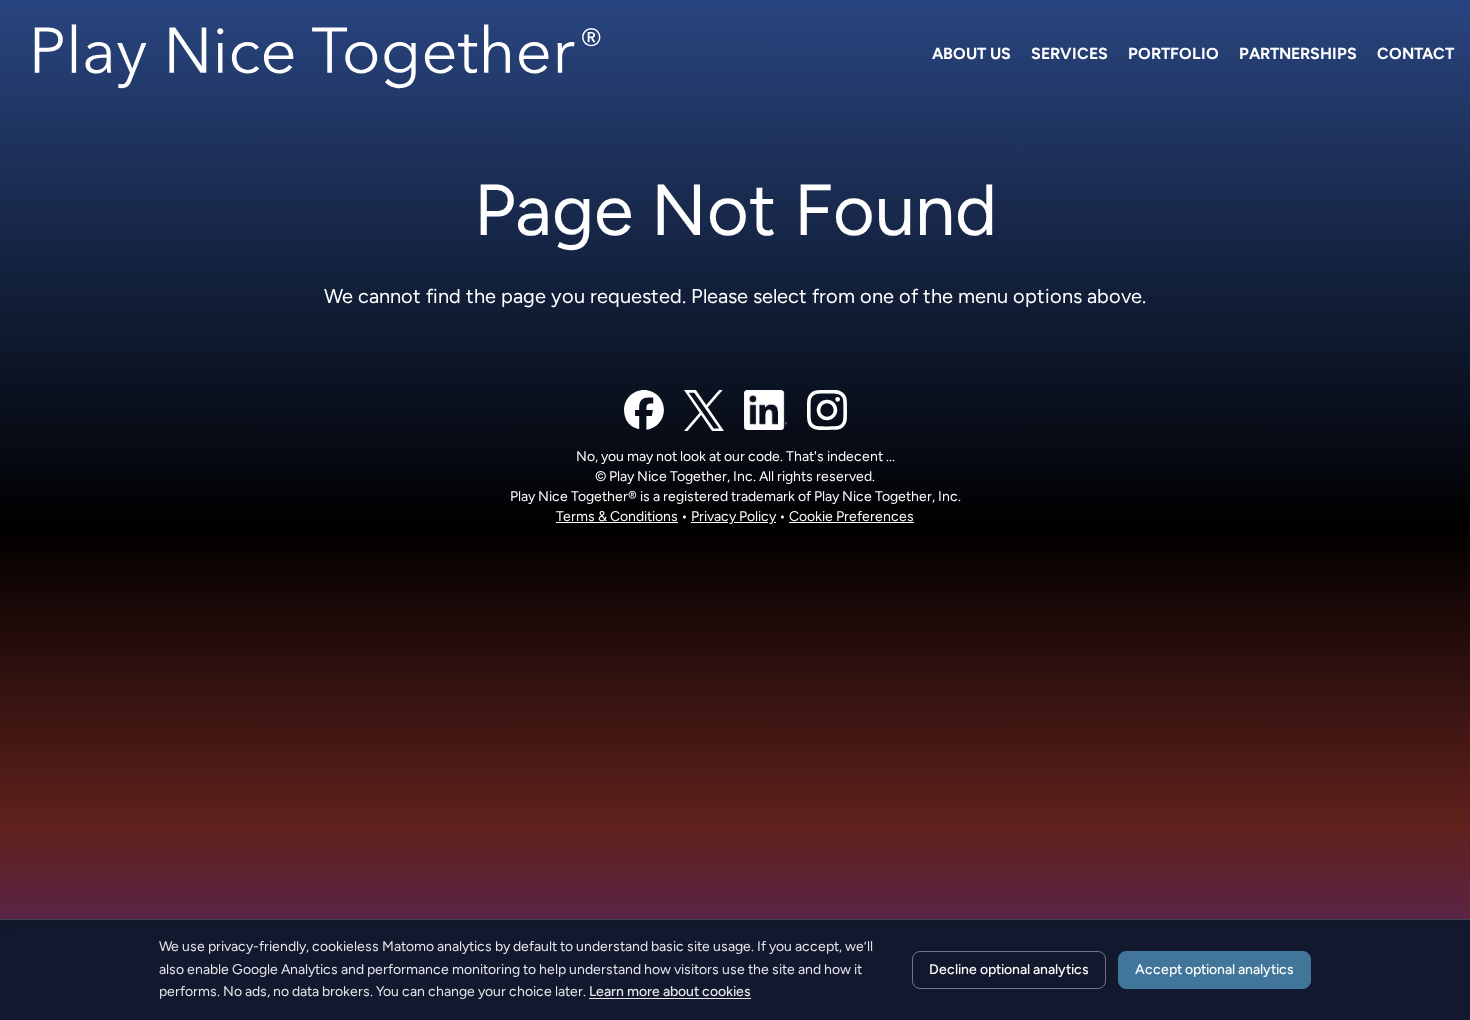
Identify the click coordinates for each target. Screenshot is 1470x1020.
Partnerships (1298, 53)
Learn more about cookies (670, 991)
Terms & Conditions (617, 516)
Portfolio (1173, 53)
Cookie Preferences (851, 516)
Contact (1415, 53)
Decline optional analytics (1009, 969)
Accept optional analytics (1214, 969)
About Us (971, 53)
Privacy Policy (733, 516)
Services (1069, 53)
